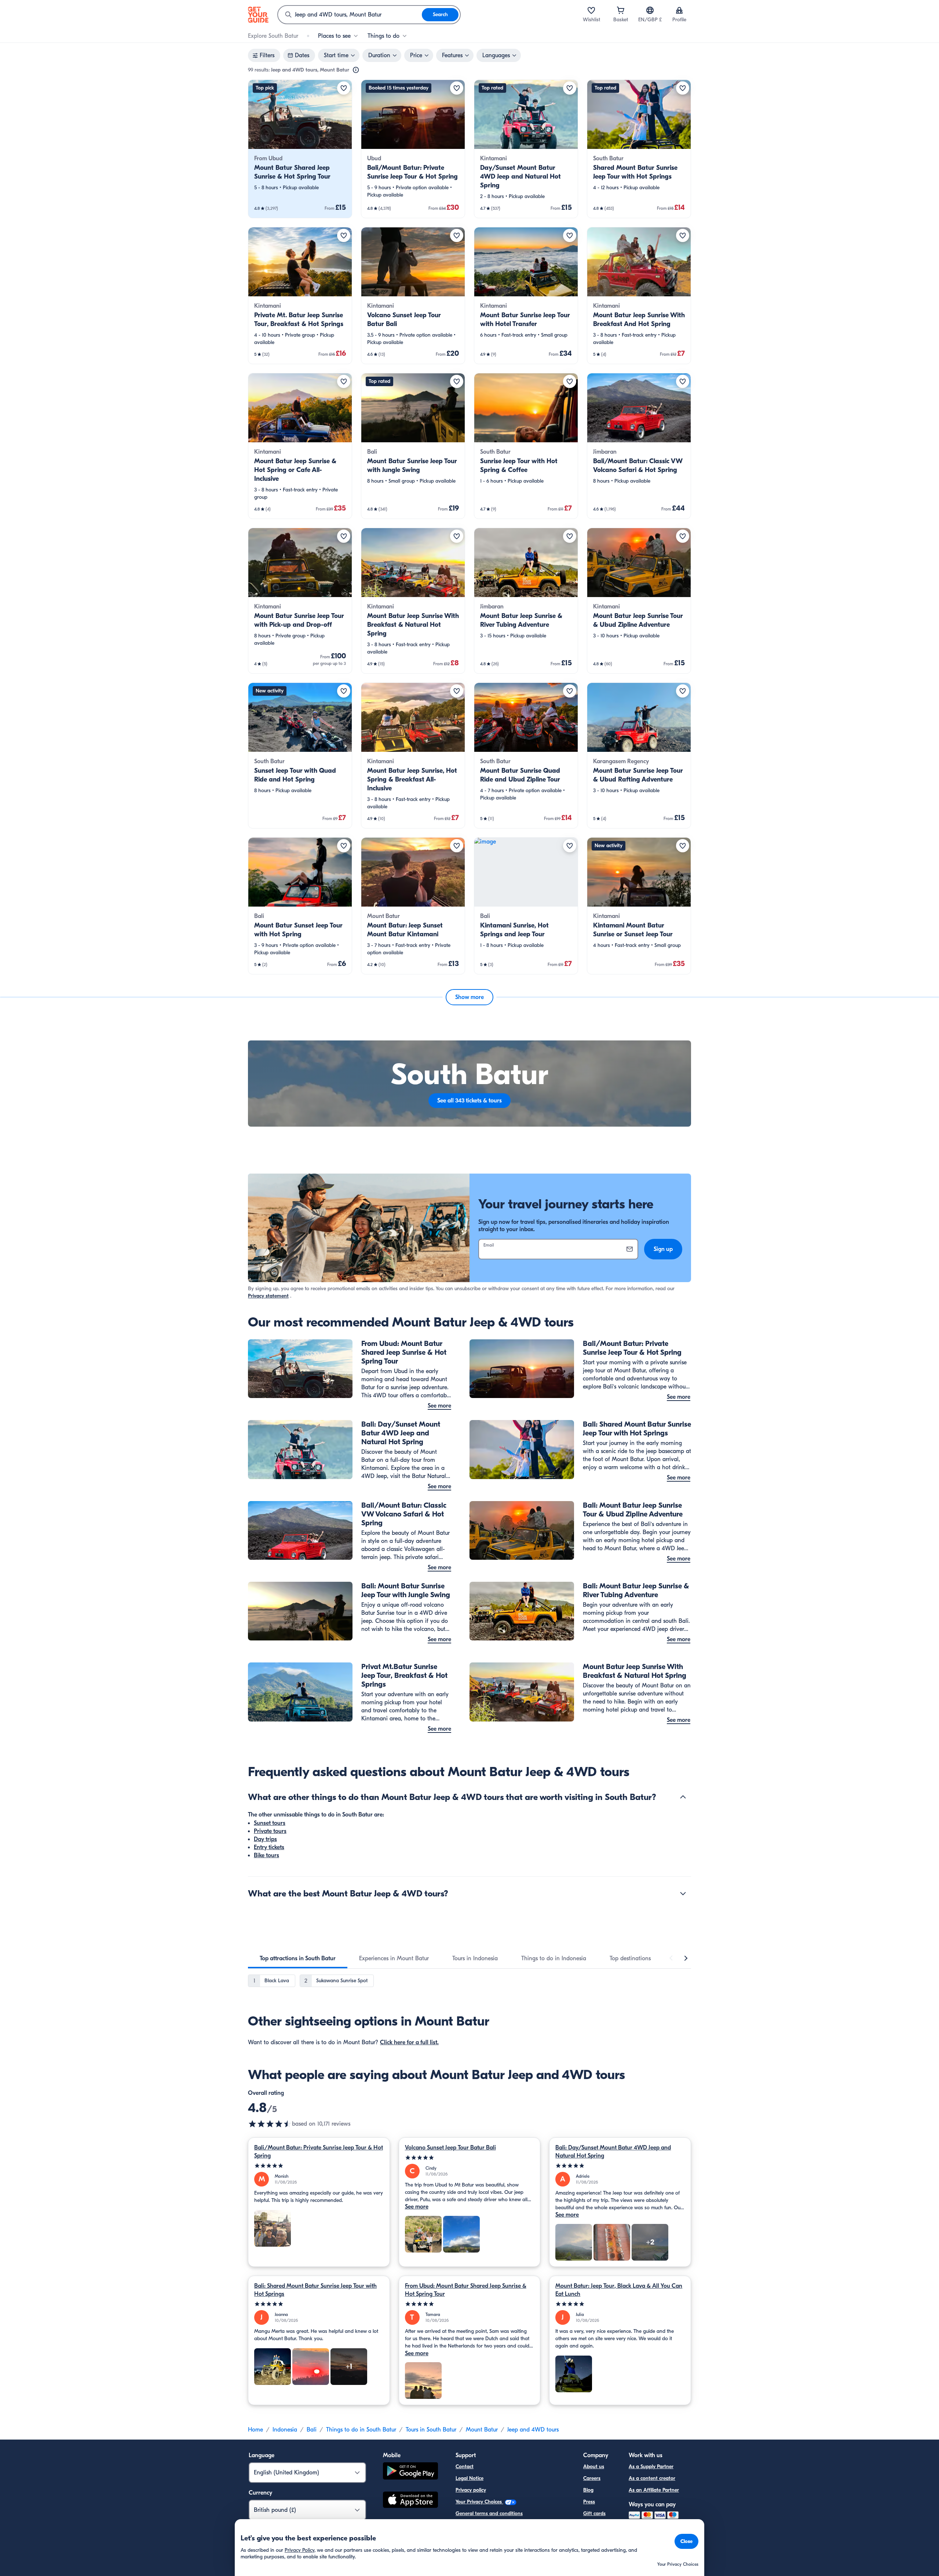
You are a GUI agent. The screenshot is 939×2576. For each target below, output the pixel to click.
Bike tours (266, 1855)
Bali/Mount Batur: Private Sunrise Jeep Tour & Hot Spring (319, 2152)
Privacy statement (268, 1296)
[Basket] (621, 10)
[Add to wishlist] (344, 88)
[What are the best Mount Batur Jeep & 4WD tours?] (683, 1893)
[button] (300, 149)
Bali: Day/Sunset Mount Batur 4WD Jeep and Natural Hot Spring (613, 2152)
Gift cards (594, 2513)
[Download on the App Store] (410, 2501)
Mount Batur (482, 2430)
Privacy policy (471, 2490)
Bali (312, 2430)
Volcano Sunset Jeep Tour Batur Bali (450, 2148)
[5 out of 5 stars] (319, 2166)
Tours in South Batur (431, 2430)
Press (589, 2502)
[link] (300, 149)
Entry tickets (269, 1847)
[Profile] (679, 10)
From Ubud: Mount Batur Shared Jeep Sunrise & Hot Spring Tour (466, 2290)
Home (255, 2430)
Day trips (265, 1839)
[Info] (356, 70)
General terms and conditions (489, 2513)
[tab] (298, 1958)
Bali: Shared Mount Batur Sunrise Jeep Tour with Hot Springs (315, 2290)
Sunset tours (270, 1823)
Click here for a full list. (409, 2042)
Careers (592, 2478)
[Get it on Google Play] (410, 2472)
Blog (588, 2490)
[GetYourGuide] (258, 15)
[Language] (650, 10)
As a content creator (652, 2478)
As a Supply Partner (651, 2467)
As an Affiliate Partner (654, 2490)
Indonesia (285, 2430)
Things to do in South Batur (361, 2430)
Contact (465, 2467)
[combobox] (350, 15)
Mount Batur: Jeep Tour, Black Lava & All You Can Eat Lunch (619, 2290)
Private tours (270, 1831)
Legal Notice (469, 2478)
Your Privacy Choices (479, 2502)
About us (594, 2467)
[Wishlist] (591, 10)
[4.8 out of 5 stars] (270, 2124)
